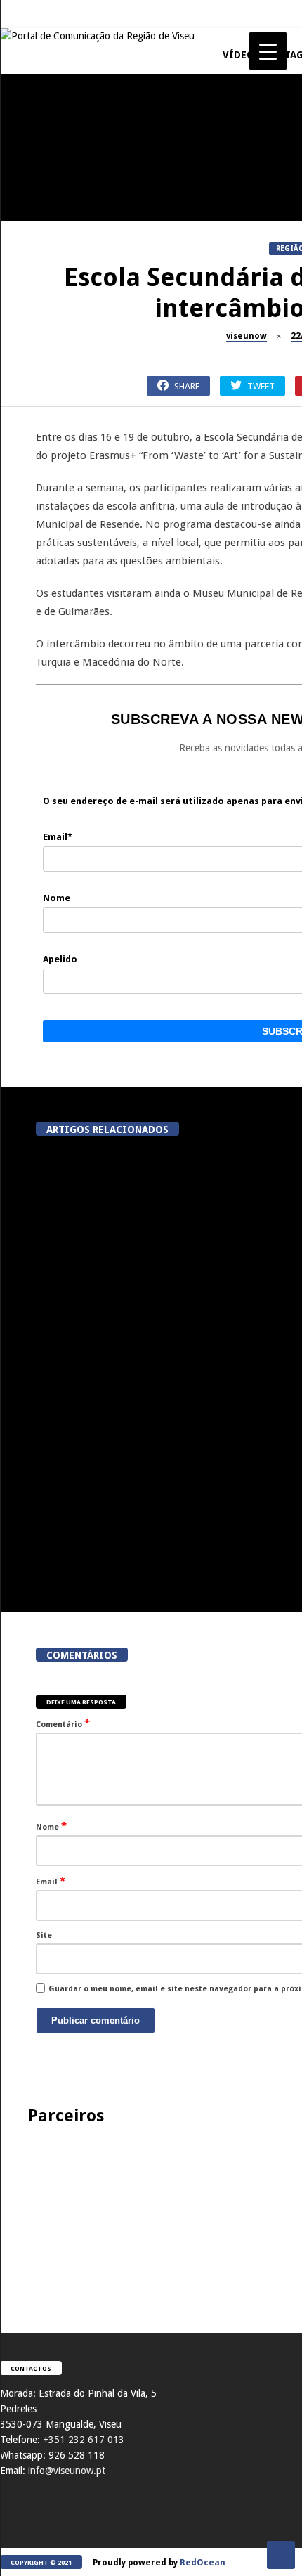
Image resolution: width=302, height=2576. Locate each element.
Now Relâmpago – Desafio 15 (77, 727)
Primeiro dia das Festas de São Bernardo (77, 600)
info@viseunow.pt (67, 2471)
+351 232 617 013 (84, 2440)
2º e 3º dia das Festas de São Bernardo (78, 466)
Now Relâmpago (38, 703)
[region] (151, 2215)
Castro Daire (33, 1103)
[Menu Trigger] (268, 51)
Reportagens (32, 569)
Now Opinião (33, 168)
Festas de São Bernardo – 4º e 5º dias (77, 332)
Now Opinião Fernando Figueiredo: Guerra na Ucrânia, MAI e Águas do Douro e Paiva (78, 861)
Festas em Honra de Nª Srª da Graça (78, 1000)
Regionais (27, 970)
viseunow (247, 336)
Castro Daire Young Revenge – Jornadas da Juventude (77, 1134)
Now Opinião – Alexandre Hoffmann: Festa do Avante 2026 (78, 199)
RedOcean (203, 2563)
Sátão (18, 302)
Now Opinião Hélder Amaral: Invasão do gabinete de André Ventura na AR (78, 1407)
